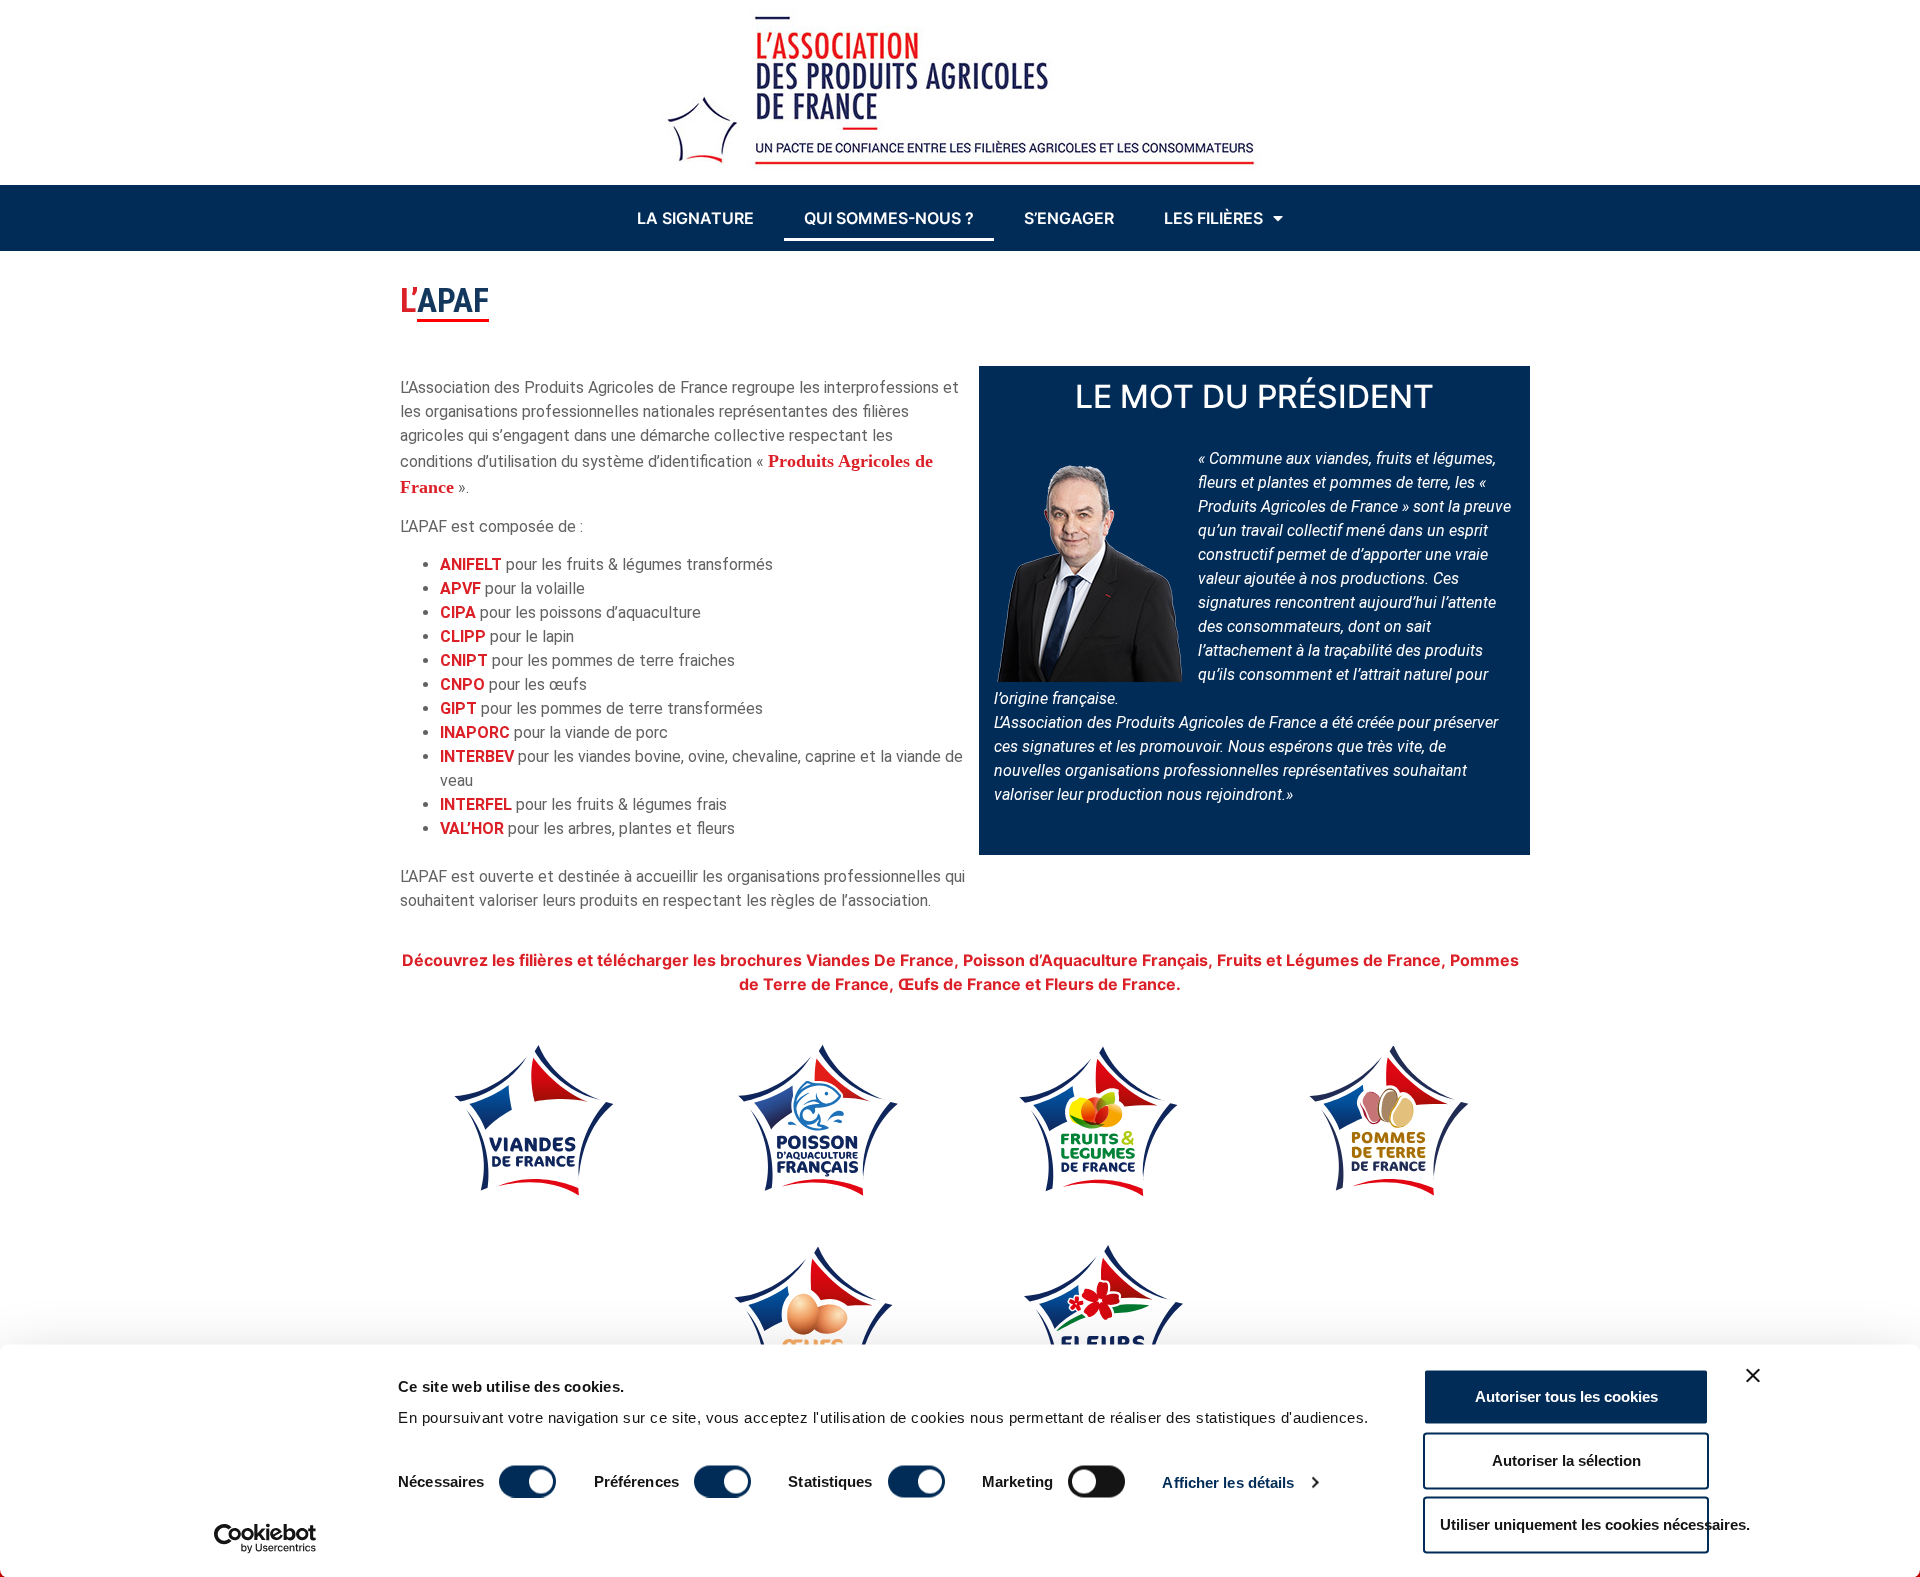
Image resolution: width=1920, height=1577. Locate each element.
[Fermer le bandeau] (1753, 1376)
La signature (695, 218)
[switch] (722, 1481)
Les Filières (1213, 218)
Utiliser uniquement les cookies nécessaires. (1574, 1524)
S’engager (1069, 218)
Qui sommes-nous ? (889, 218)
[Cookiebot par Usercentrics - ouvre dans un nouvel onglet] (265, 1538)
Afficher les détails (1228, 1481)
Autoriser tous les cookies (1566, 1396)
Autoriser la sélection (1566, 1460)
